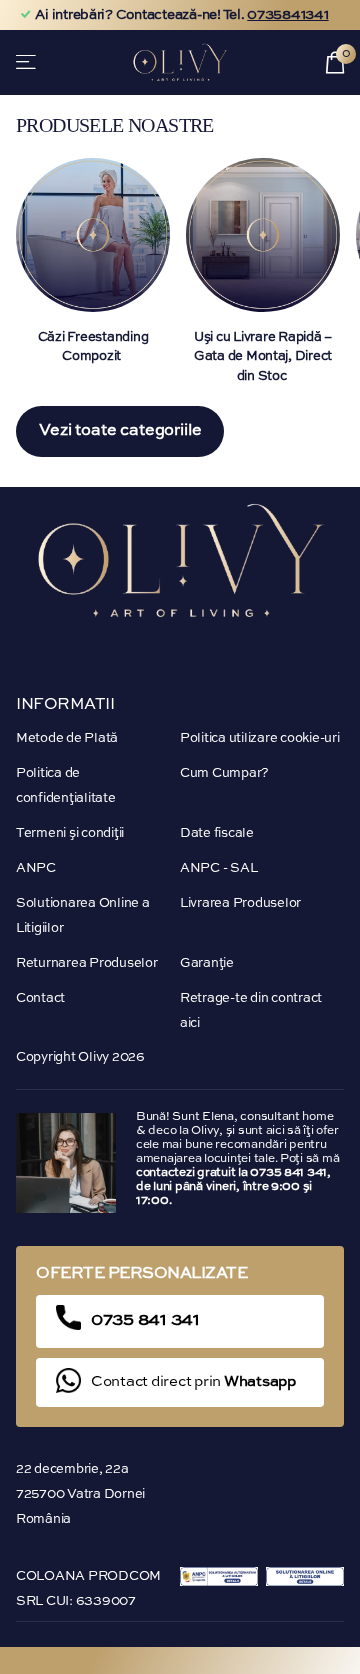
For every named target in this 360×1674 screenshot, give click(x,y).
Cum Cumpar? (224, 773)
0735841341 (287, 15)
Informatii (65, 705)
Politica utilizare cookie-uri (259, 738)
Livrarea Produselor (240, 903)
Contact (40, 998)
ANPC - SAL (218, 868)
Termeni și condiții (70, 833)
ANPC (36, 868)
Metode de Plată (67, 738)
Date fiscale (217, 833)
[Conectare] (299, 62)
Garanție (207, 963)
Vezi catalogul (27, 62)
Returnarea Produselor (87, 963)
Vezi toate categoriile (120, 431)
